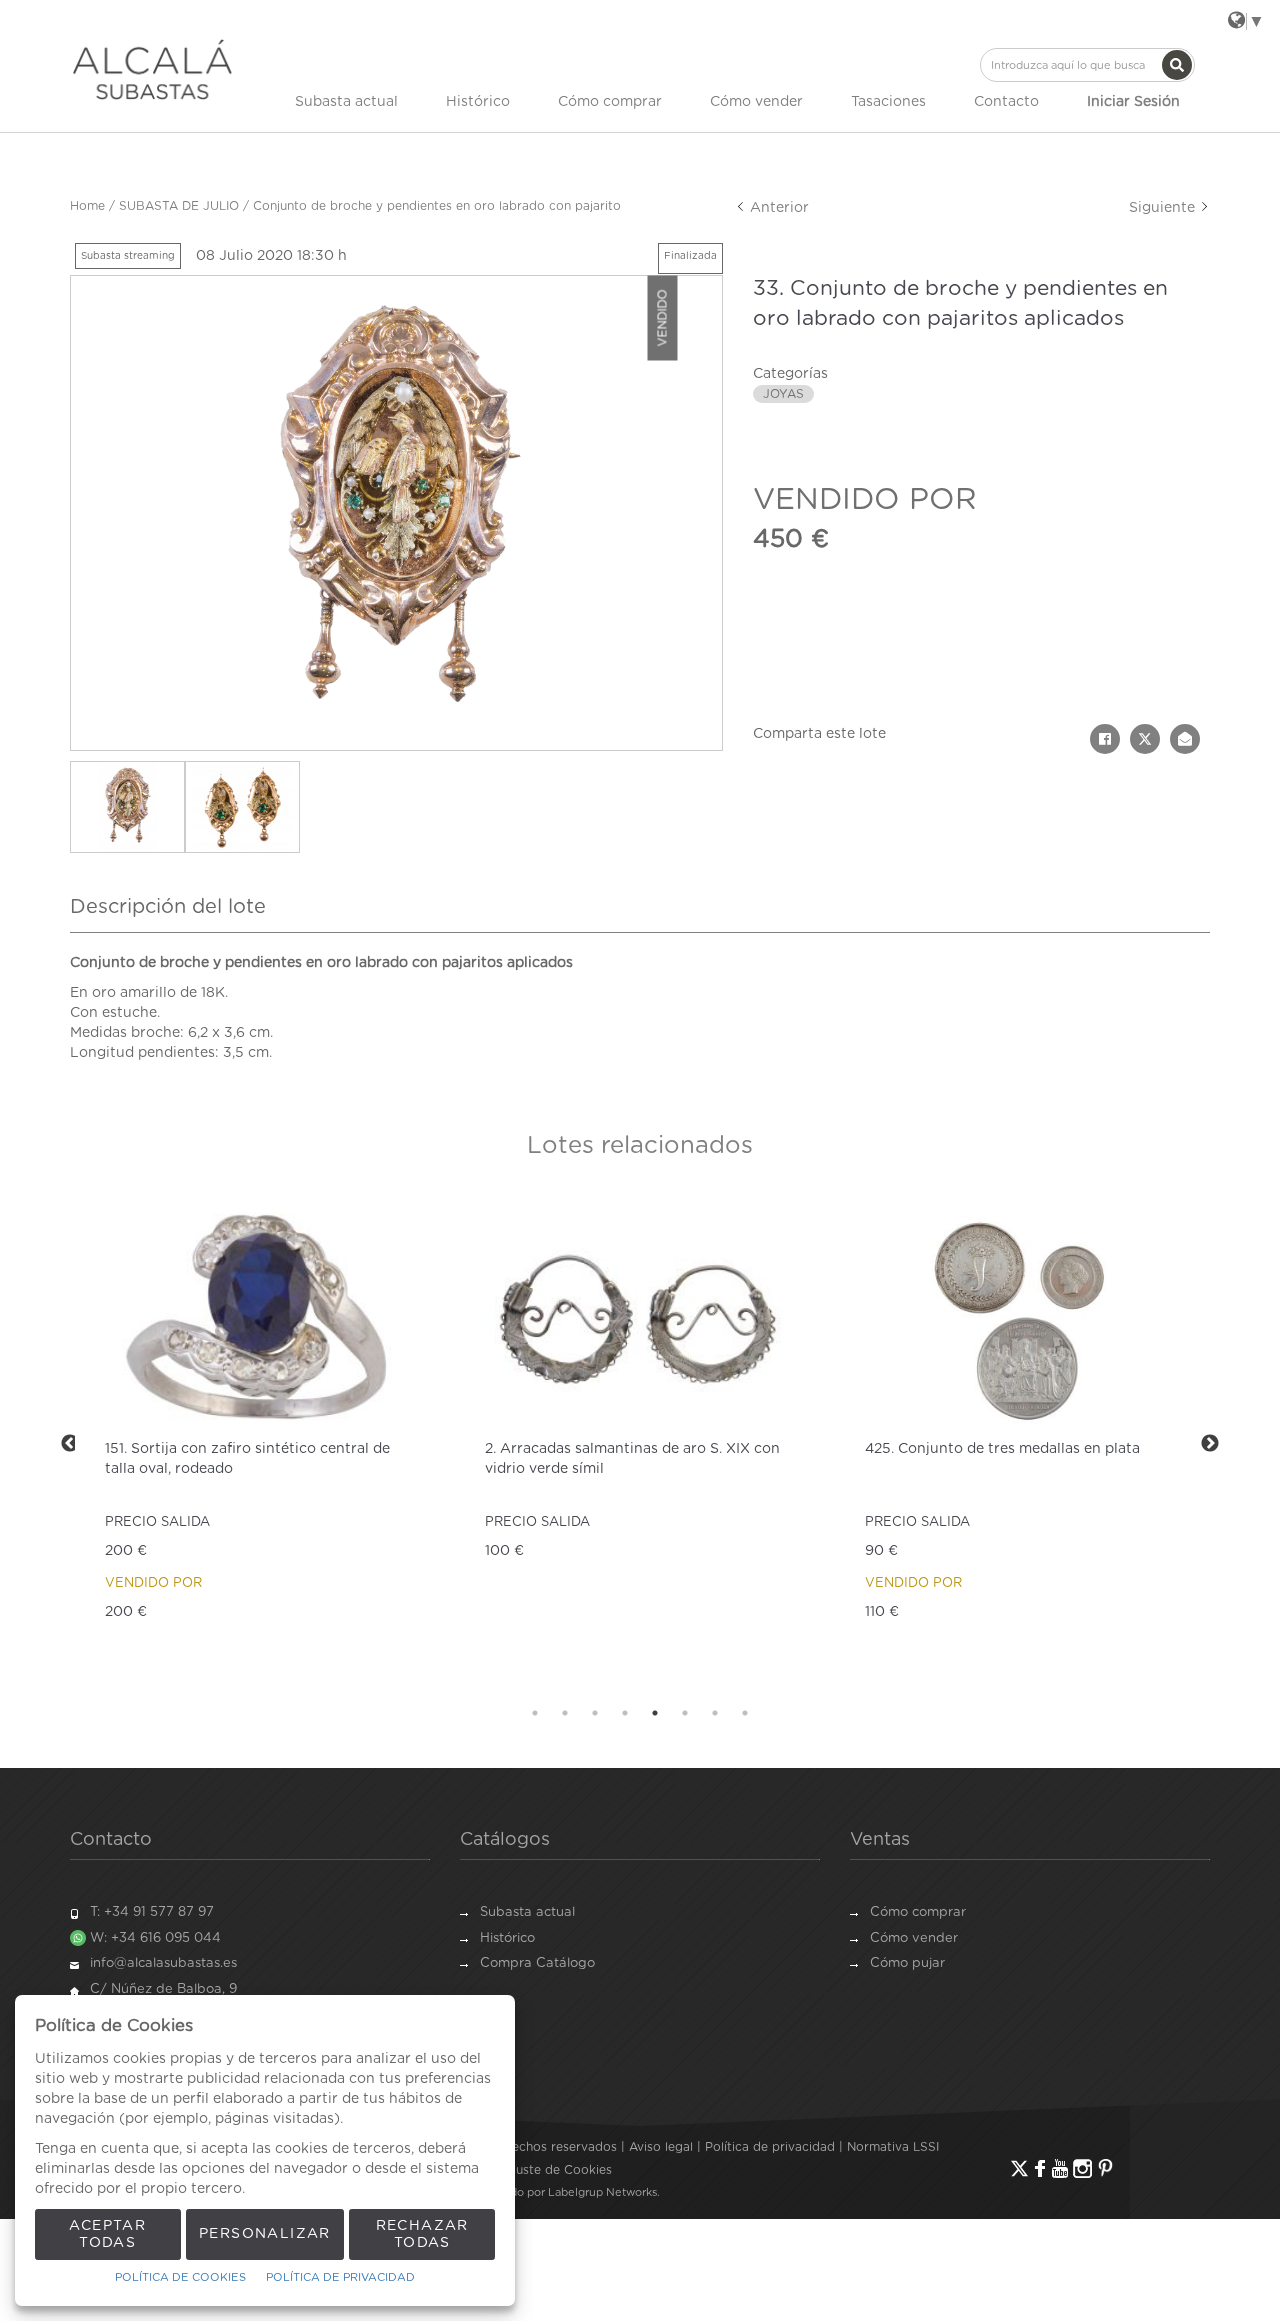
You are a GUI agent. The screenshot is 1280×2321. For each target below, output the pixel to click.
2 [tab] (565, 1713)
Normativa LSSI (893, 2147)
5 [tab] (655, 1713)
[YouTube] (1060, 2168)
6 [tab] (685, 1713)
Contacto (1006, 102)
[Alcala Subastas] (152, 69)
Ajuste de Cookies (558, 2170)
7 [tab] (715, 1713)
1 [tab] (535, 1713)
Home (87, 206)
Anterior (777, 208)
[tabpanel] (260, 1443)
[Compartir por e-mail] (1185, 739)
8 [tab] (745, 1713)
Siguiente (1164, 208)
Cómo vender (756, 102)
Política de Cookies (180, 2277)
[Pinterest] (1105, 2168)
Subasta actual (346, 102)
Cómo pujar (907, 1963)
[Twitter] (1019, 2168)
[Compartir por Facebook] (1105, 739)
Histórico (478, 102)
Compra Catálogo (537, 1963)
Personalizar (265, 2234)
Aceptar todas (107, 2234)
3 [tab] (595, 1713)
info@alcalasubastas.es (163, 1963)
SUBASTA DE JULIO (179, 206)
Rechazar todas (422, 2234)
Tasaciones (888, 102)
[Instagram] (1082, 2168)
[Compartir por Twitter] (1145, 739)
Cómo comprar (610, 102)
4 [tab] (625, 1713)
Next (1210, 1444)
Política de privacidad (770, 2147)
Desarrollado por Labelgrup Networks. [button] (558, 2192)
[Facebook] (1040, 2168)
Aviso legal (661, 2147)
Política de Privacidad (340, 2277)
